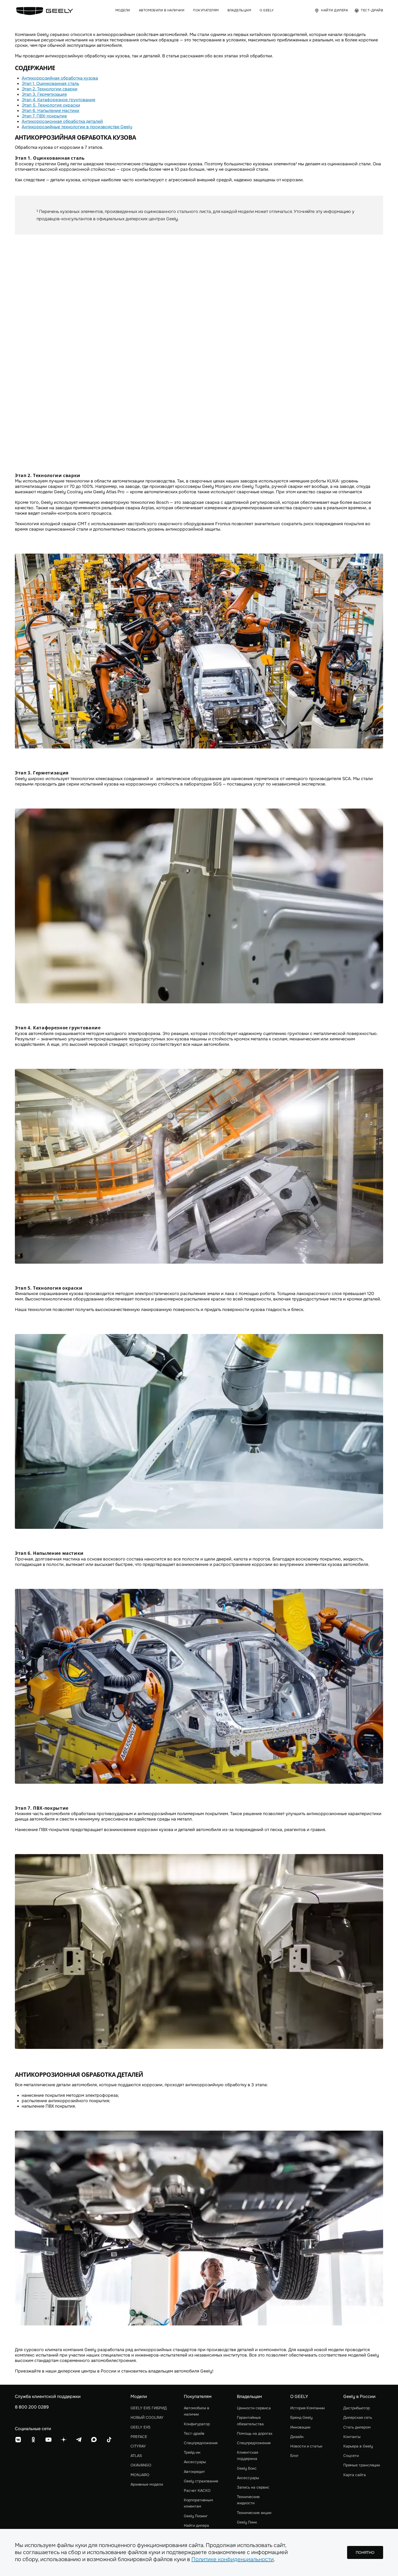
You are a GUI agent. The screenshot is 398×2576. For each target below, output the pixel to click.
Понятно (365, 2552)
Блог (294, 2456)
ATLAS (136, 2456)
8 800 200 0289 (32, 2407)
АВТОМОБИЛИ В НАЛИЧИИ (162, 10)
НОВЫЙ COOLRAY (147, 2417)
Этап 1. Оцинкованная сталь (50, 83)
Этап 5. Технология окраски (51, 105)
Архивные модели (147, 2484)
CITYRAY (138, 2446)
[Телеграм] (79, 2440)
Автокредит (194, 2472)
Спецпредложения (201, 2443)
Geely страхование (201, 2481)
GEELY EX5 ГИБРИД (149, 2408)
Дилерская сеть (358, 2417)
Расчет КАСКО (197, 2490)
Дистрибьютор (357, 2408)
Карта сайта (355, 2475)
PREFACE (139, 2437)
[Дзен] (64, 2440)
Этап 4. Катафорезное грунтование (58, 100)
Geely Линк (247, 2522)
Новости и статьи (306, 2446)
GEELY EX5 (141, 2427)
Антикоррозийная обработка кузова (60, 78)
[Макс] (94, 2440)
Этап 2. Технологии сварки (50, 89)
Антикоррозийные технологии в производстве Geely (77, 127)
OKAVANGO (141, 2465)
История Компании (307, 2408)
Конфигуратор (197, 2424)
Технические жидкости (248, 2500)
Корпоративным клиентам (198, 2503)
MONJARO (140, 2475)
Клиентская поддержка (247, 2455)
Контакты (352, 2437)
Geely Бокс (247, 2468)
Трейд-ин (192, 2452)
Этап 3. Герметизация (44, 94)
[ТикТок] (109, 2440)
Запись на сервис (253, 2487)
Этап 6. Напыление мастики (50, 111)
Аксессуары (195, 2462)
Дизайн (297, 2437)
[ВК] (18, 2440)
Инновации (300, 2427)
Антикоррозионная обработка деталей (62, 121)
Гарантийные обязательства (250, 2421)
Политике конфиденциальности (233, 2559)
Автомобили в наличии (197, 2411)
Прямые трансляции (362, 2465)
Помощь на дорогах (255, 2433)
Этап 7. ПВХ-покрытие (44, 116)
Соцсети (351, 2456)
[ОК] (33, 2440)
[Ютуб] (48, 2440)
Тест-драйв (194, 2433)
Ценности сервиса (254, 2408)
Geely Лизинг (196, 2516)
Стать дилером (357, 2427)
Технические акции (254, 2513)
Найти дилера (196, 2525)
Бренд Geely (301, 2417)
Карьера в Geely (358, 2446)
